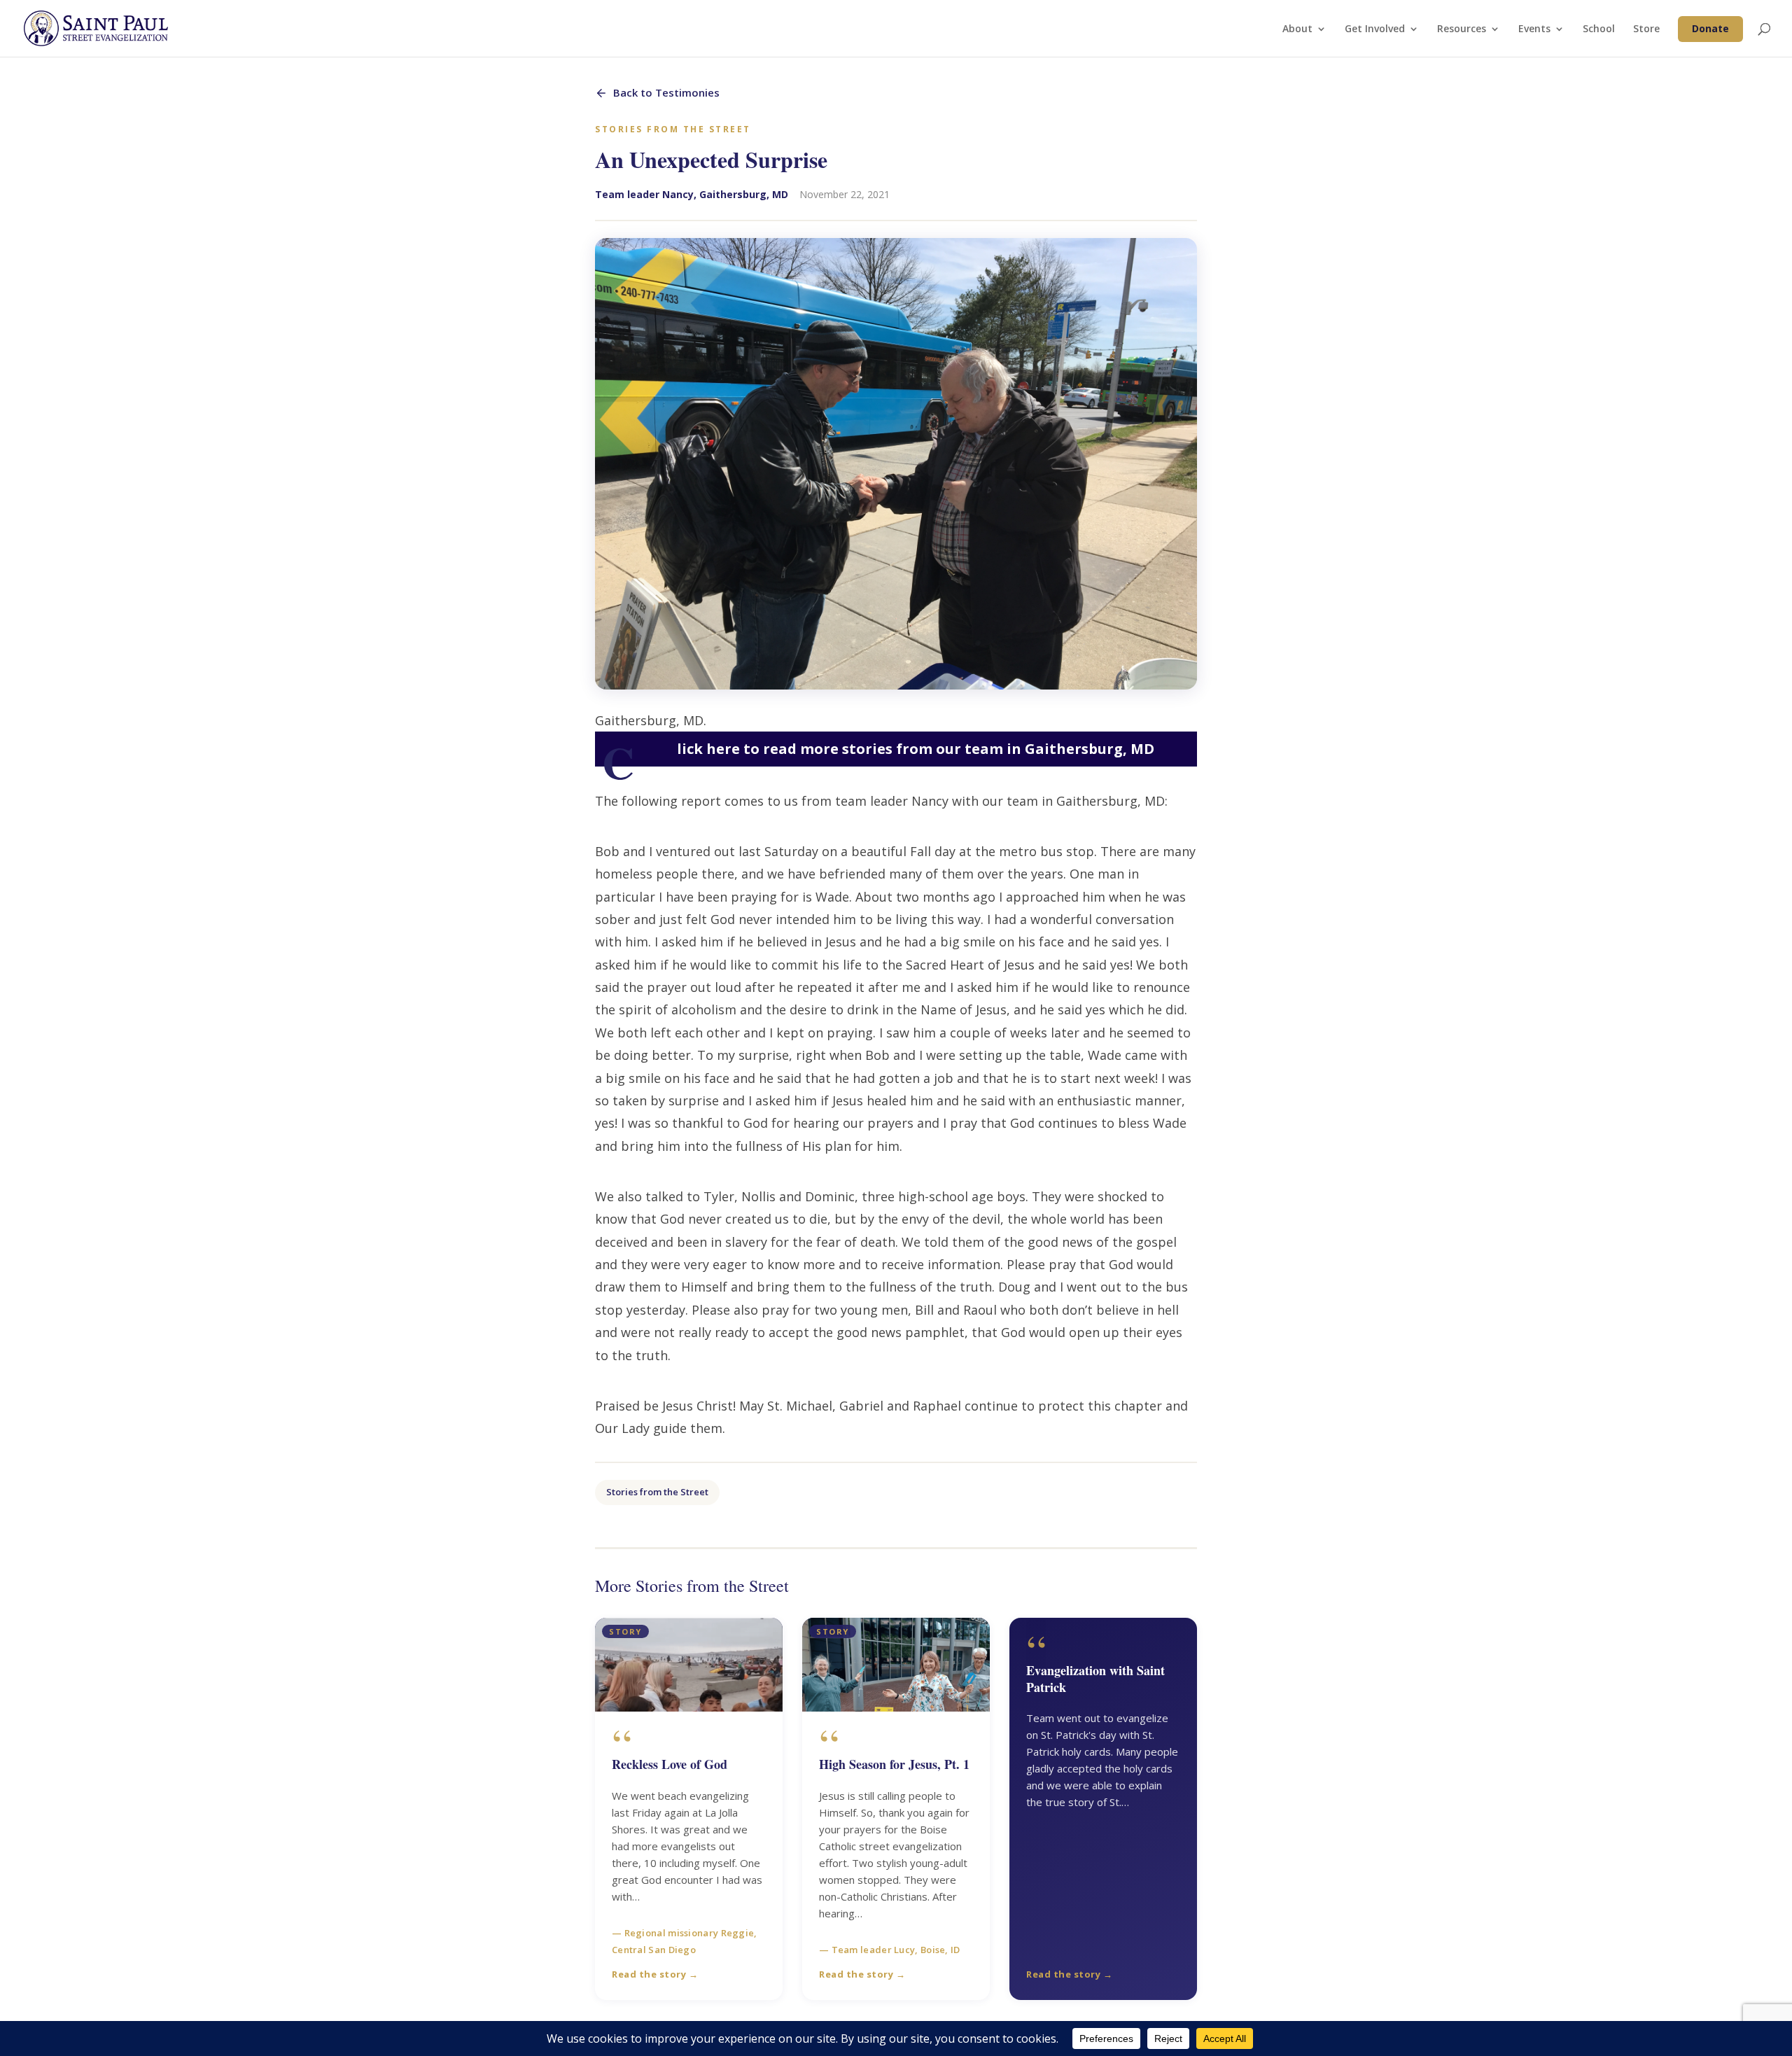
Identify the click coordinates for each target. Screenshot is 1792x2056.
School (1599, 29)
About (1297, 29)
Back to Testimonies (666, 92)
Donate (1710, 28)
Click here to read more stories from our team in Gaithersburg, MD (878, 749)
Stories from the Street (657, 1492)
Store (1646, 29)
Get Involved (1375, 29)
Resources (1462, 29)
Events (1534, 29)
